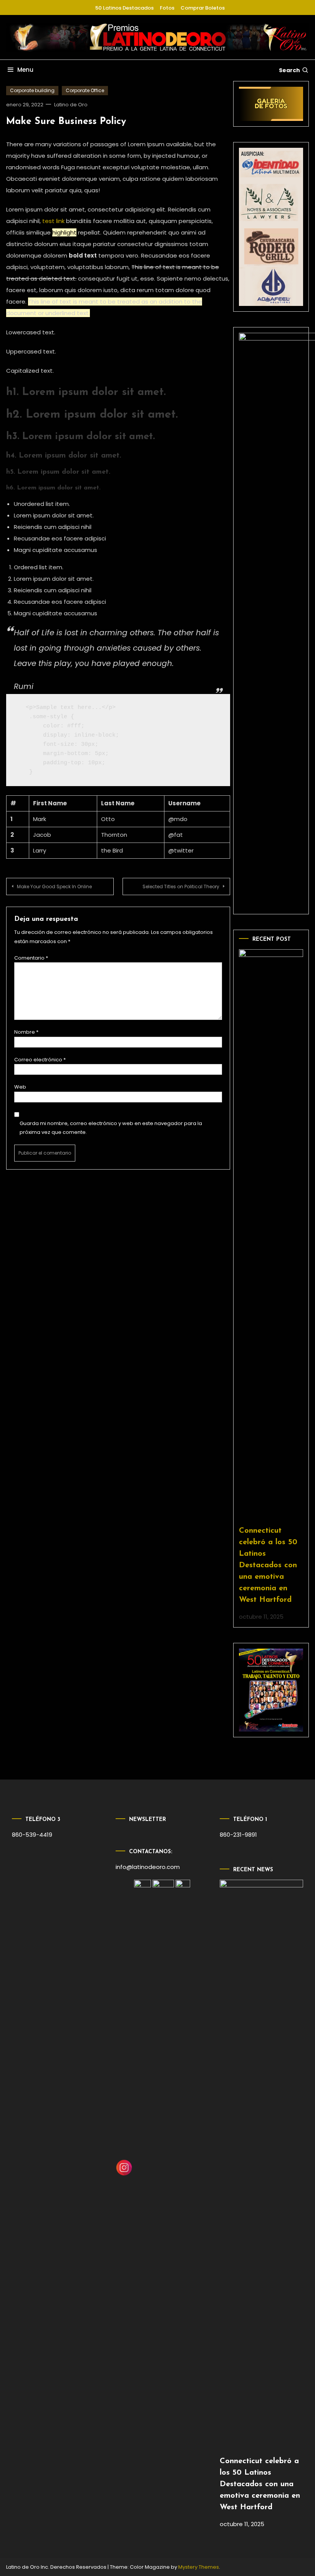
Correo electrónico (40, 1060)
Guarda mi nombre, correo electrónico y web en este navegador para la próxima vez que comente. (111, 1128)
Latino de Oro (71, 105)
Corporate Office (85, 90)
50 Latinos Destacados (124, 8)
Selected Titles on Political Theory (181, 886)
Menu (25, 70)
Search (289, 70)
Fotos (167, 8)
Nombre (26, 1032)
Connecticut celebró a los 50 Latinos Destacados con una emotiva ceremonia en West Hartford (268, 1565)
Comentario (31, 958)
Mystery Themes (199, 2567)
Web (20, 1087)
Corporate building (32, 90)
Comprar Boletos (203, 8)
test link (53, 221)
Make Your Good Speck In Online (54, 886)
